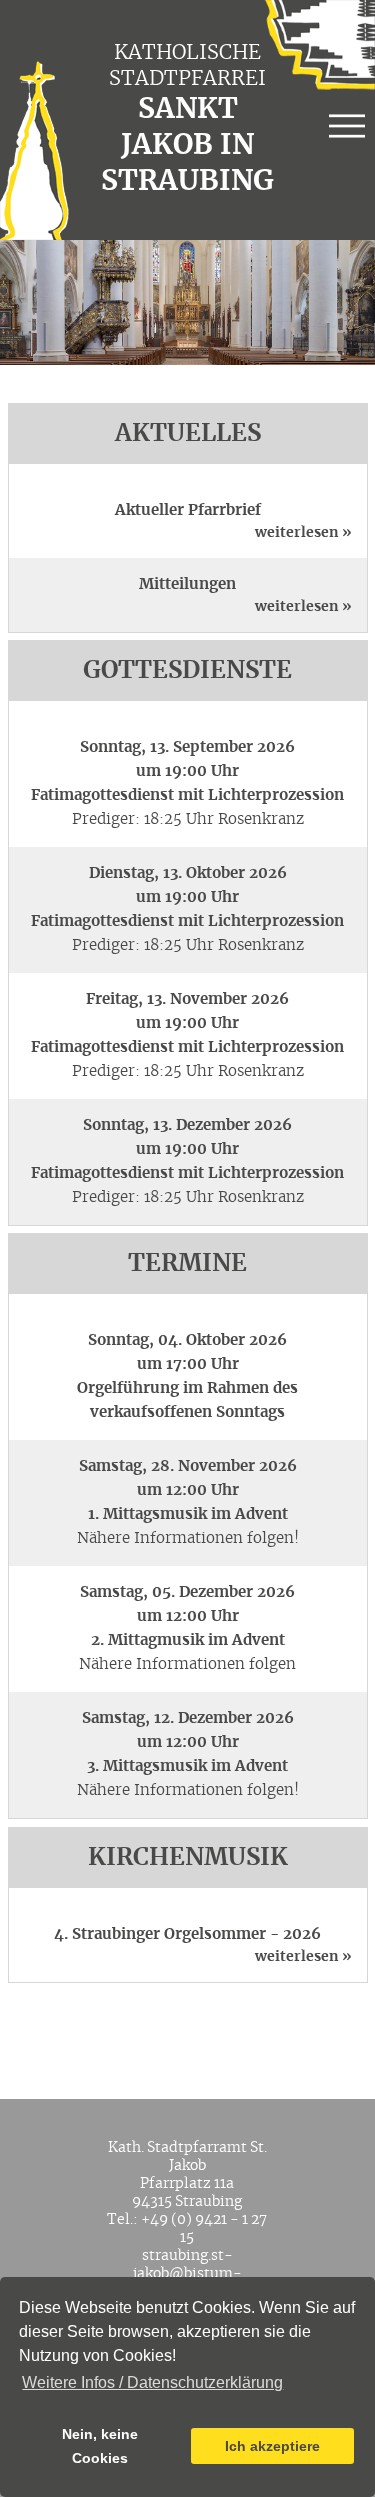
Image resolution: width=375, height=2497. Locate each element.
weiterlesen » (303, 533)
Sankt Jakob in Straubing (187, 146)
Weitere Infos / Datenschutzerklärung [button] (152, 2382)
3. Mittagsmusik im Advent (187, 1766)
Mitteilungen (187, 584)
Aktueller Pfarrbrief (188, 510)
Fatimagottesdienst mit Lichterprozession (187, 795)
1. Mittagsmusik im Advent (188, 1514)
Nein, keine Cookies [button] (100, 2446)
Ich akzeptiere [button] (272, 2446)
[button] (347, 130)
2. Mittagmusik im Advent (188, 1640)
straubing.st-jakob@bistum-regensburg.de (187, 2274)
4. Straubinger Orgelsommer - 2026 (187, 1934)
